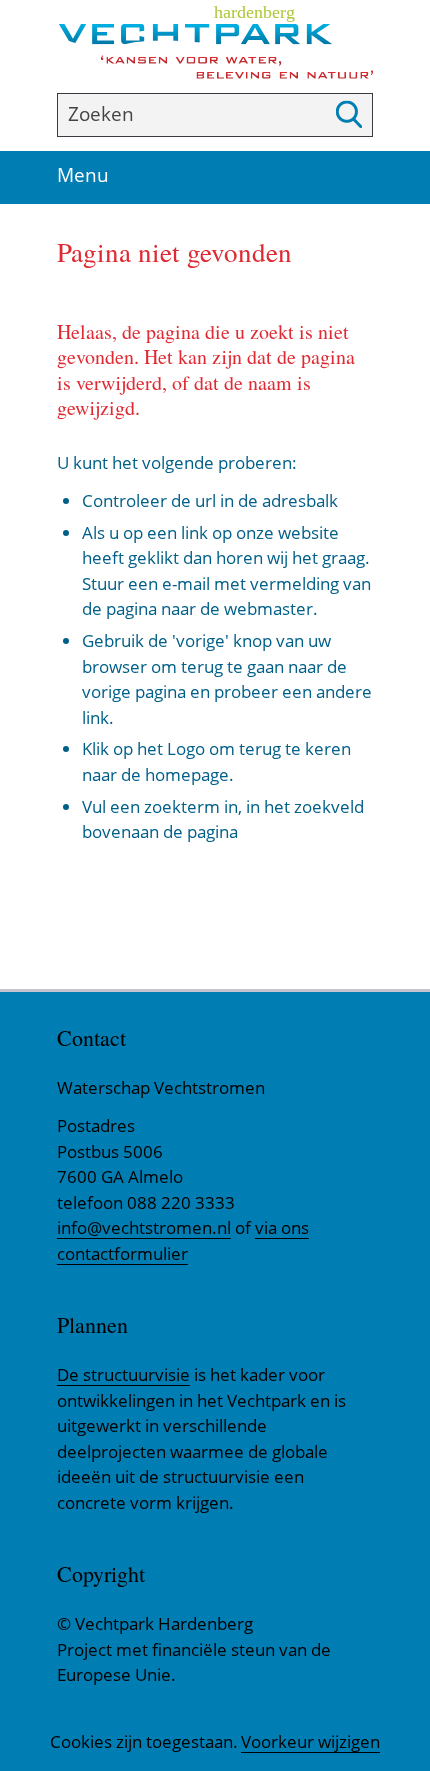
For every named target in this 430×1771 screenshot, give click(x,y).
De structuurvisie (123, 1374)
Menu (89, 176)
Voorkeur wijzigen (310, 1742)
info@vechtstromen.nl (144, 1227)
